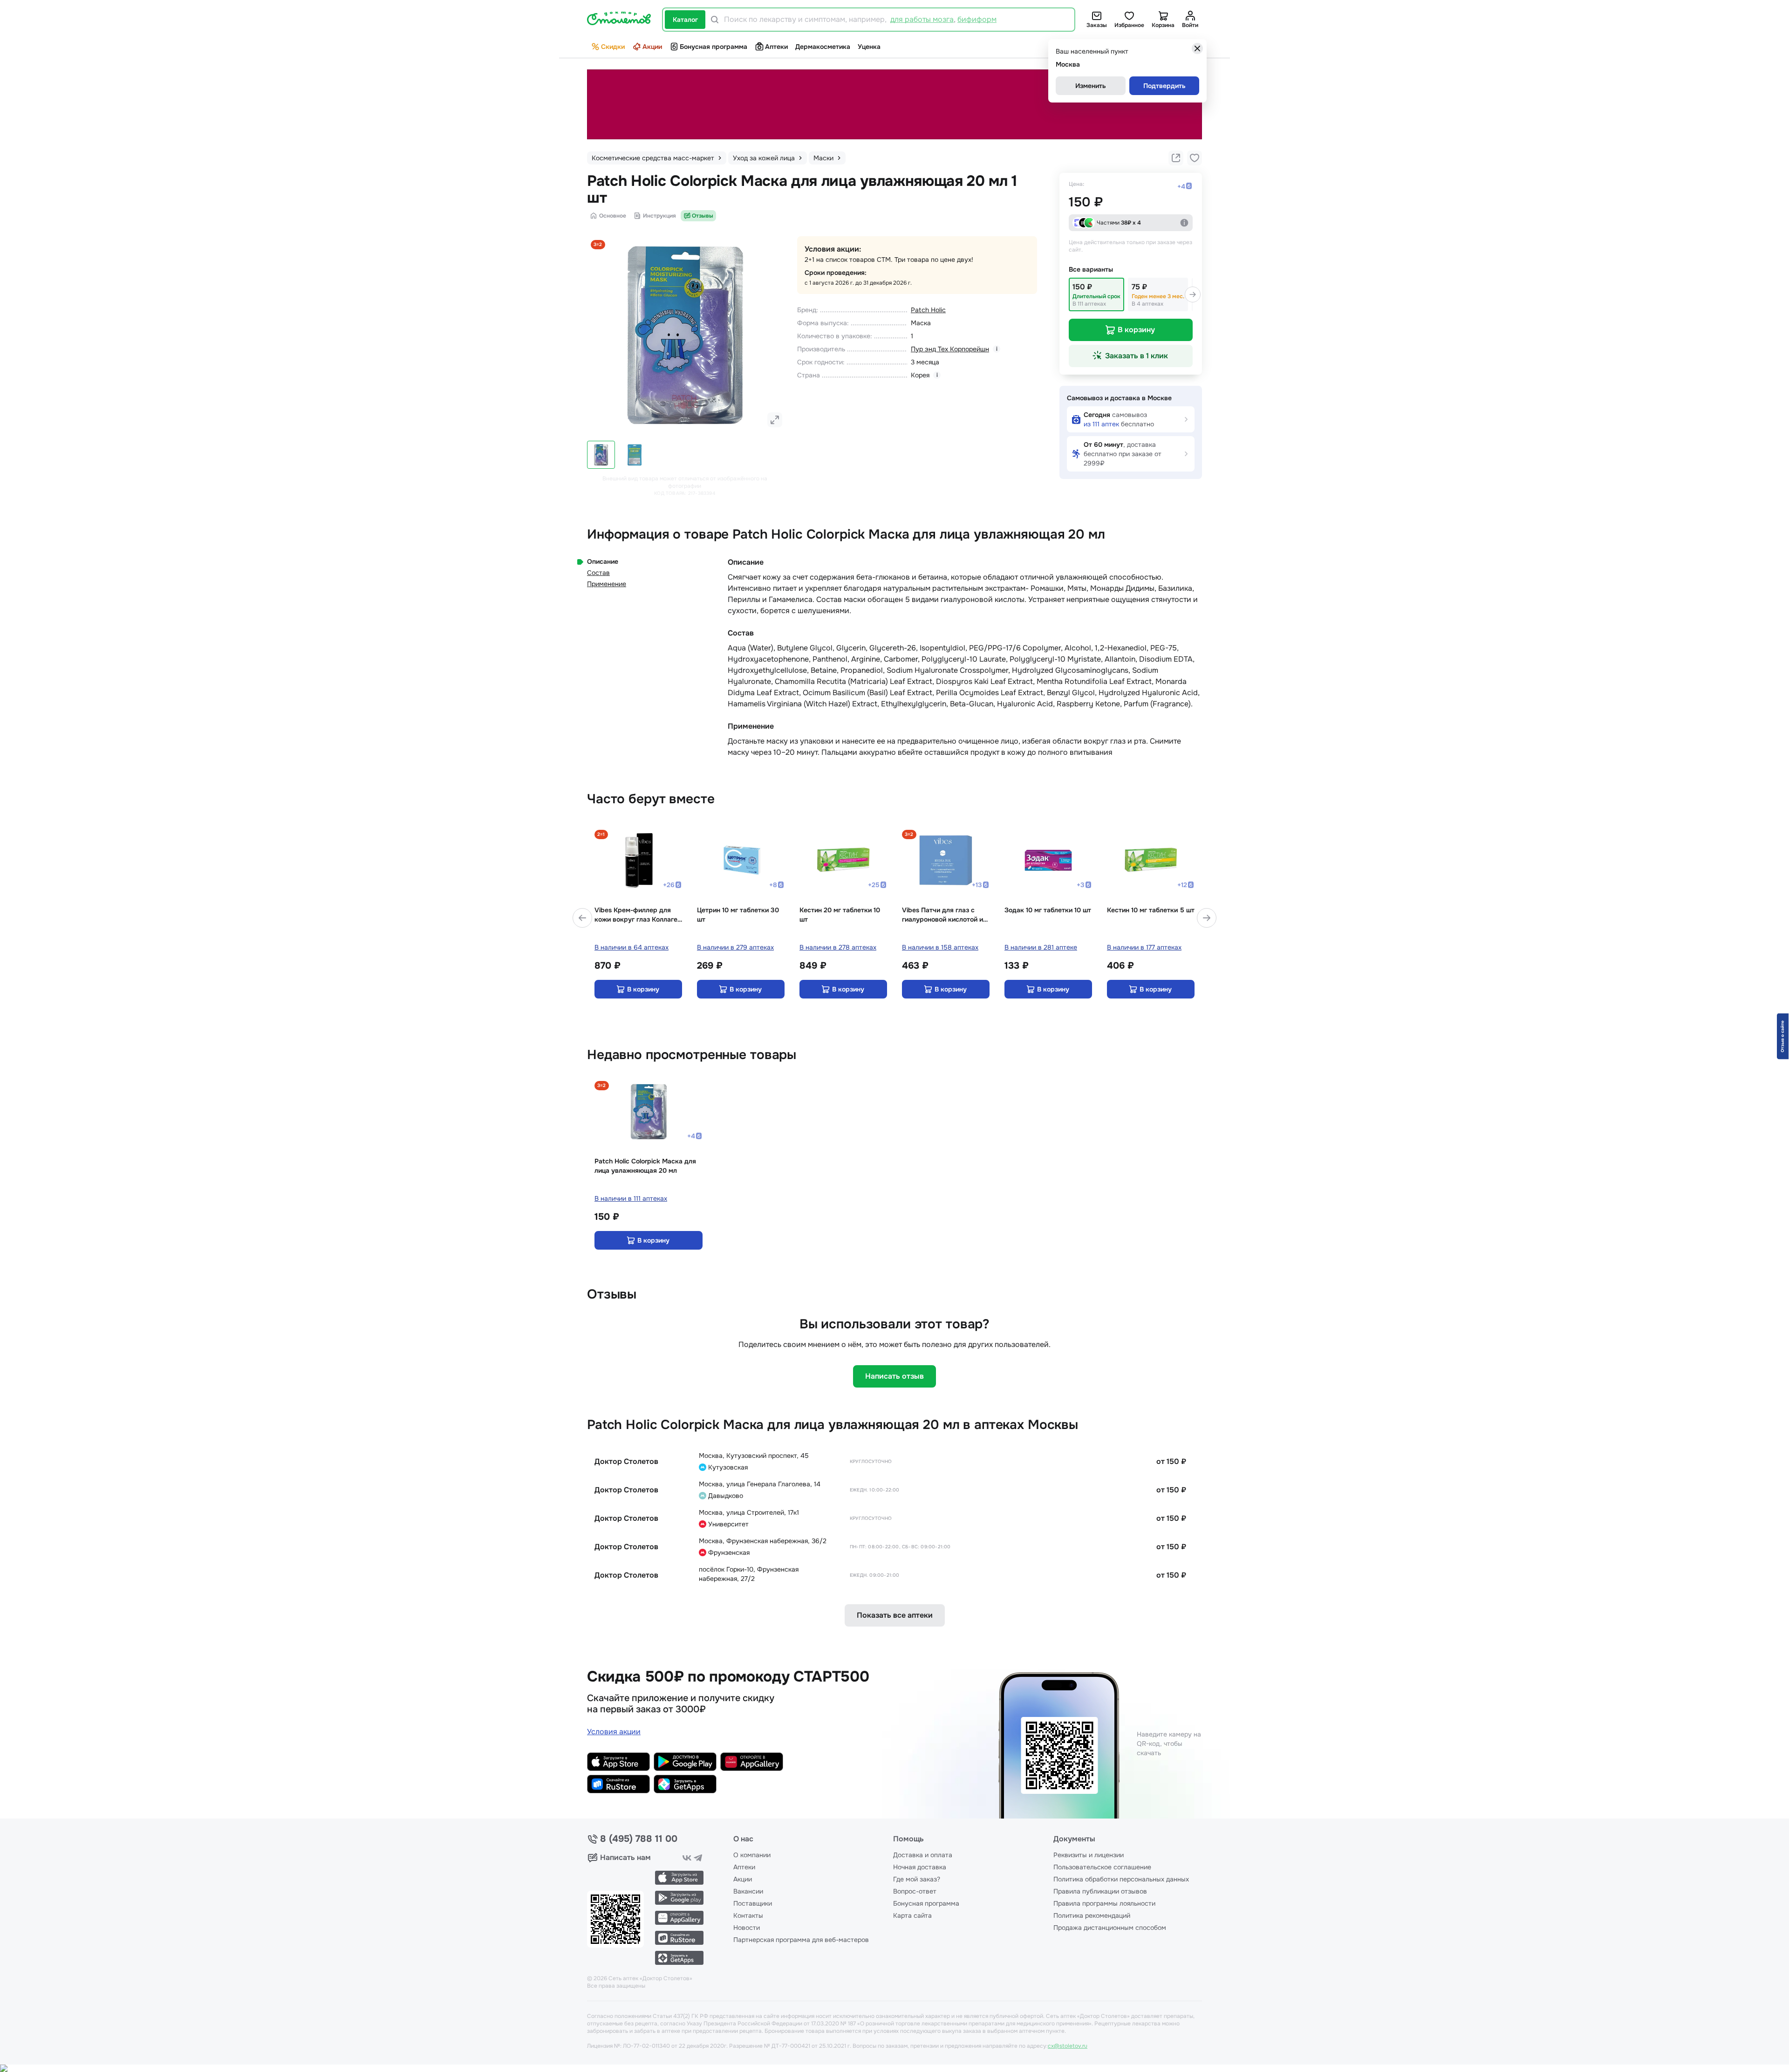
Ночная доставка (920, 1867)
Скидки (613, 47)
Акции (652, 47)
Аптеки (776, 47)
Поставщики (753, 1903)
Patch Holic (928, 310)
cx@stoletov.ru (1068, 2046)
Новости (747, 1928)
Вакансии (748, 1891)
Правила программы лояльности (1104, 1903)
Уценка (869, 47)
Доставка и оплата (923, 1855)
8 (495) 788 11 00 (639, 1839)
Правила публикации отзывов (1100, 1891)
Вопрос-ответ (915, 1891)
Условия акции (614, 1732)
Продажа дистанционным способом (1110, 1928)
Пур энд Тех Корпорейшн (950, 349)
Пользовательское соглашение (1102, 1867)
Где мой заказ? (917, 1879)
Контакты (748, 1915)
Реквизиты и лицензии (1089, 1855)
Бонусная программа (714, 47)
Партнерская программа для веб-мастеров (801, 1940)
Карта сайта (912, 1915)
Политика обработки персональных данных (1121, 1879)
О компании (752, 1855)
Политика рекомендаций (1092, 1915)
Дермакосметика (823, 47)
